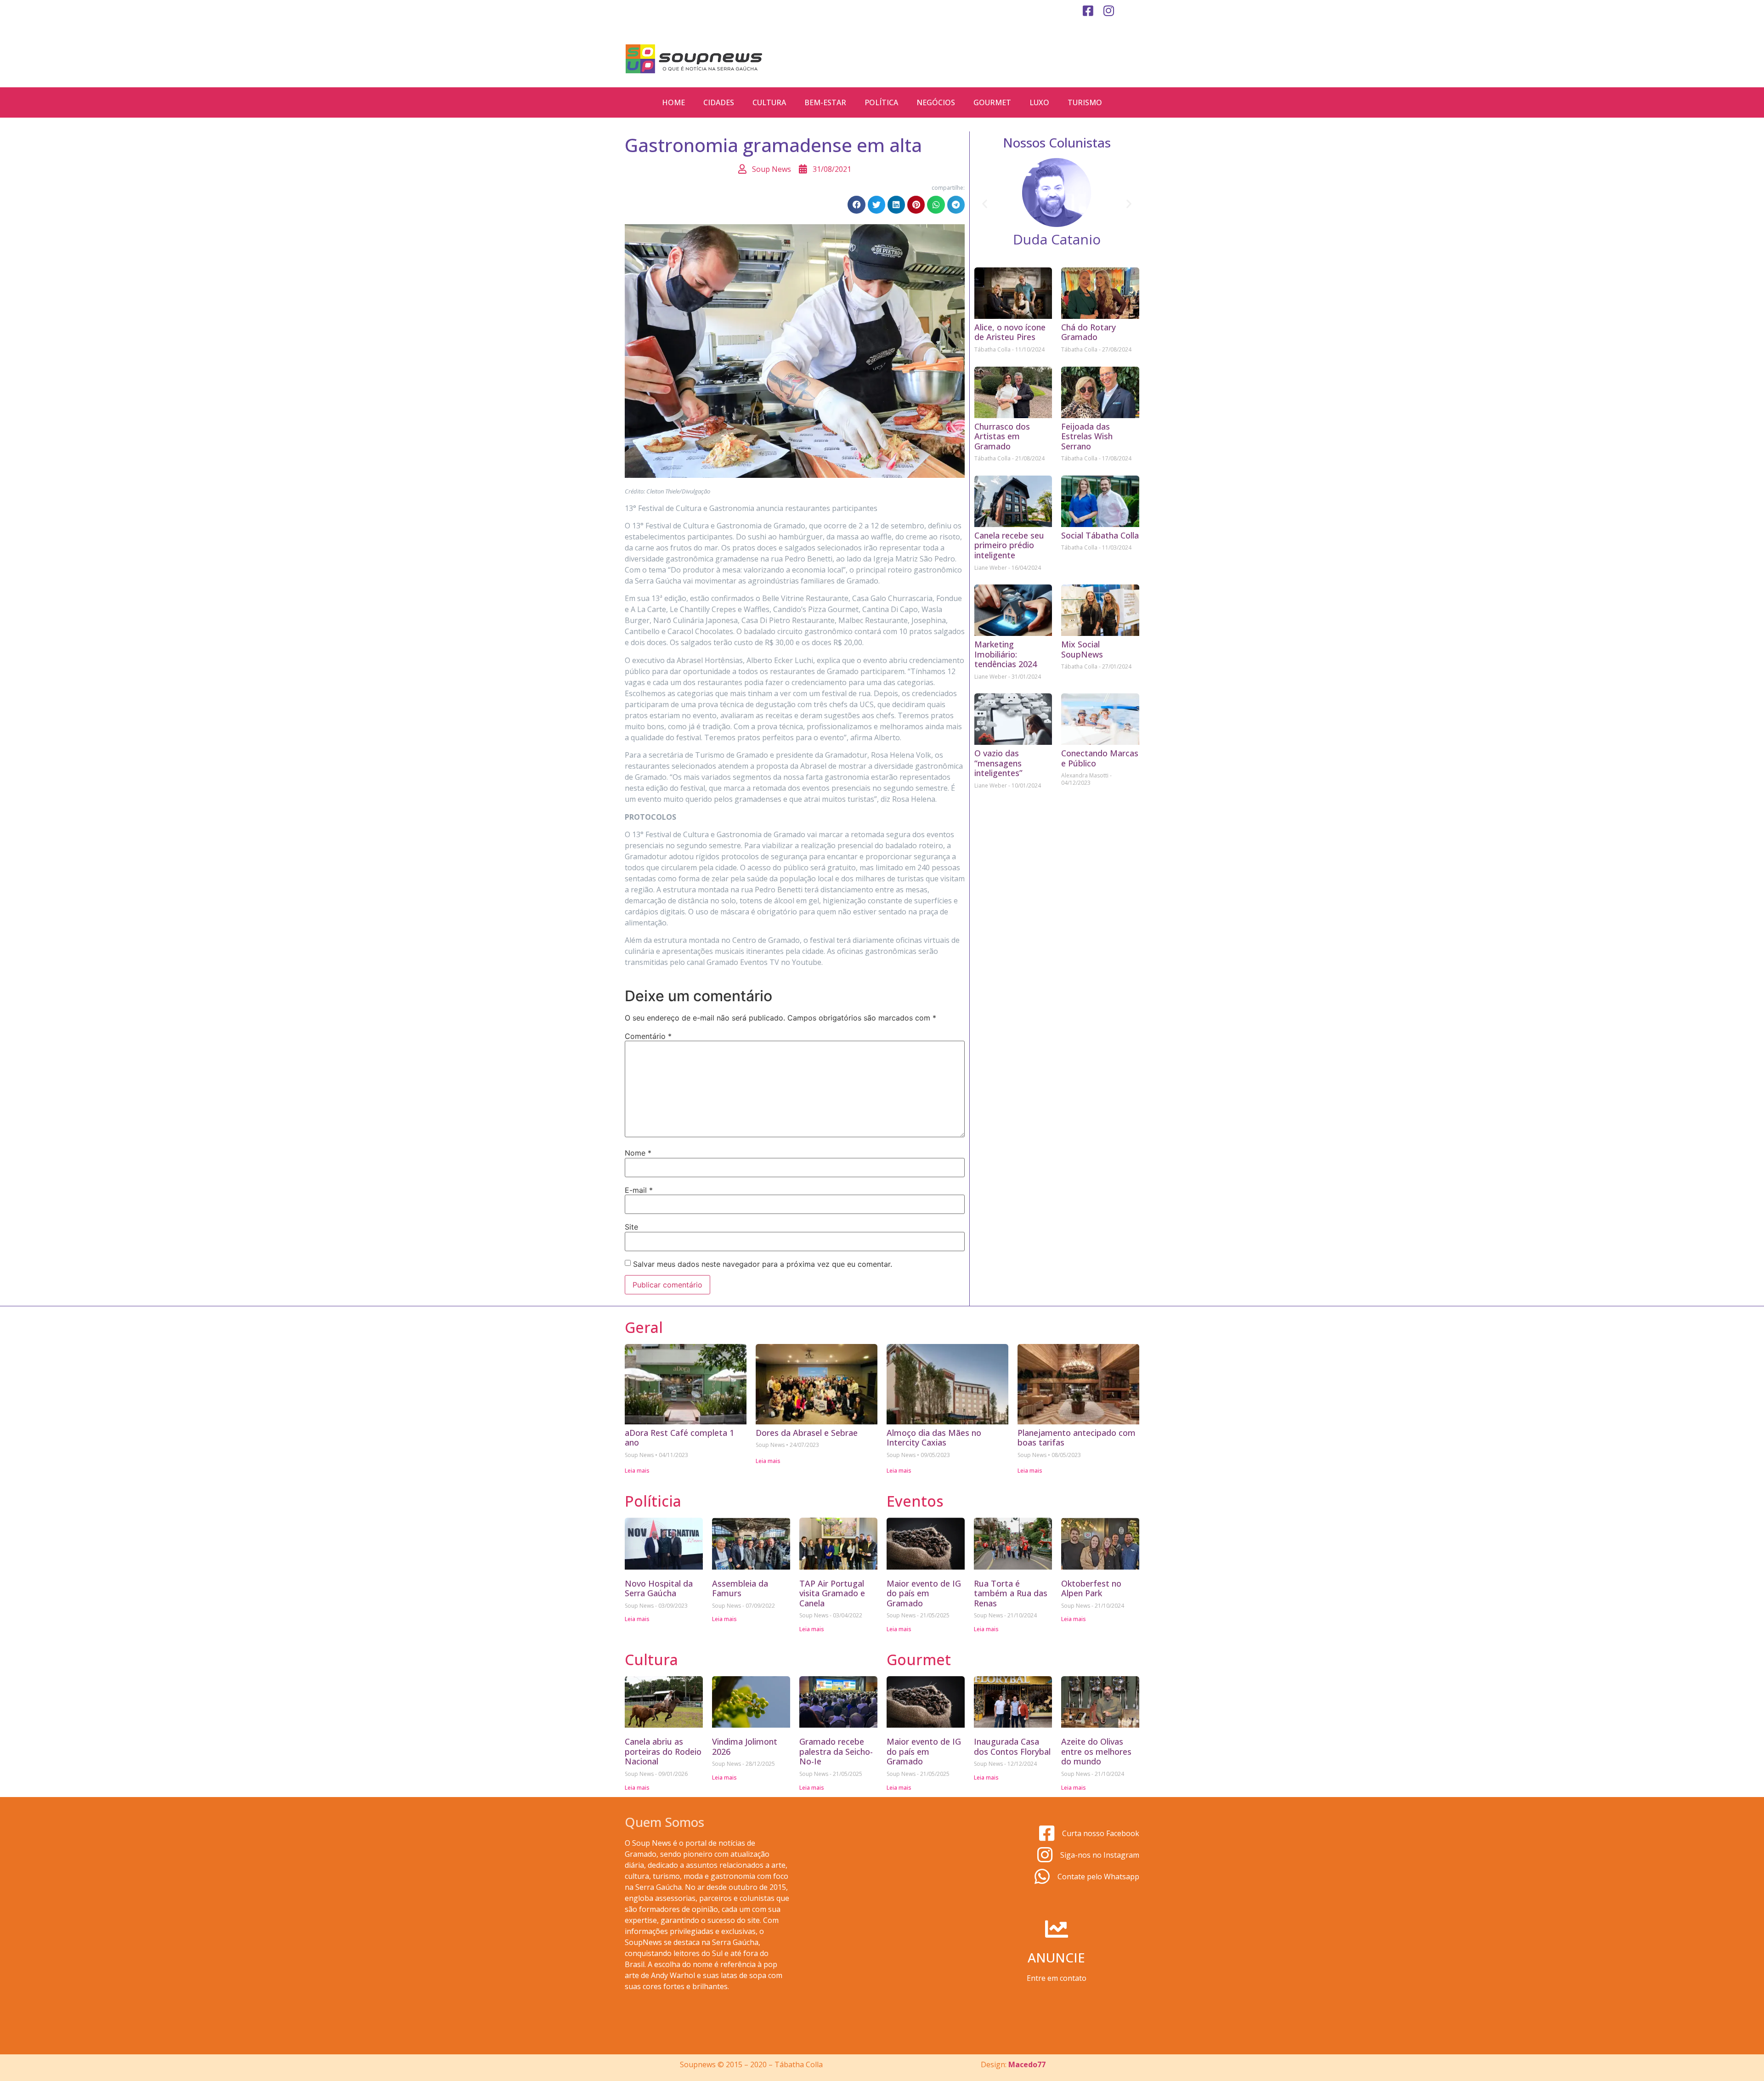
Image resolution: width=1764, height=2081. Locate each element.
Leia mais (637, 1471)
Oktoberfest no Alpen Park (1091, 1588)
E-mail (639, 1190)
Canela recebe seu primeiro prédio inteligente (1009, 545)
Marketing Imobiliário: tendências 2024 (1006, 654)
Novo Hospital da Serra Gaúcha (659, 1588)
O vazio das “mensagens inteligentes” (998, 763)
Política (881, 102)
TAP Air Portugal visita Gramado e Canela (832, 1593)
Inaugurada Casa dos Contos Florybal (1012, 1746)
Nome (638, 1153)
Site (631, 1227)
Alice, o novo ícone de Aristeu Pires (1010, 332)
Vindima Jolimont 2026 (745, 1746)
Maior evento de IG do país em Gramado (924, 1593)
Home (673, 102)
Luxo (1039, 102)
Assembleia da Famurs (740, 1588)
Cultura (769, 102)
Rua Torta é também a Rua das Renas (1011, 1593)
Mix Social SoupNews (1082, 649)
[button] (856, 204)
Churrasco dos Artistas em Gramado (1002, 436)
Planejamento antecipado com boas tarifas (1077, 1438)
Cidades (719, 102)
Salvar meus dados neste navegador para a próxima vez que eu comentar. (763, 1264)
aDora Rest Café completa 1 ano (679, 1438)
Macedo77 (1027, 2064)
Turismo (1085, 102)
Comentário (648, 1036)
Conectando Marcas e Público (1100, 758)
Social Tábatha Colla (1100, 535)
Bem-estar (825, 102)
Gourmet (992, 102)
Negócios (936, 102)
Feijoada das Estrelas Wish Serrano (1087, 436)
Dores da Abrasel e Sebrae (807, 1433)
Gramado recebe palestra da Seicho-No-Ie (836, 1751)
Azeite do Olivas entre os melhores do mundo (1096, 1751)
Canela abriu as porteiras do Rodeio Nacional (663, 1751)
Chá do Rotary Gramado (1088, 332)
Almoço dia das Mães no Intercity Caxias (934, 1438)
